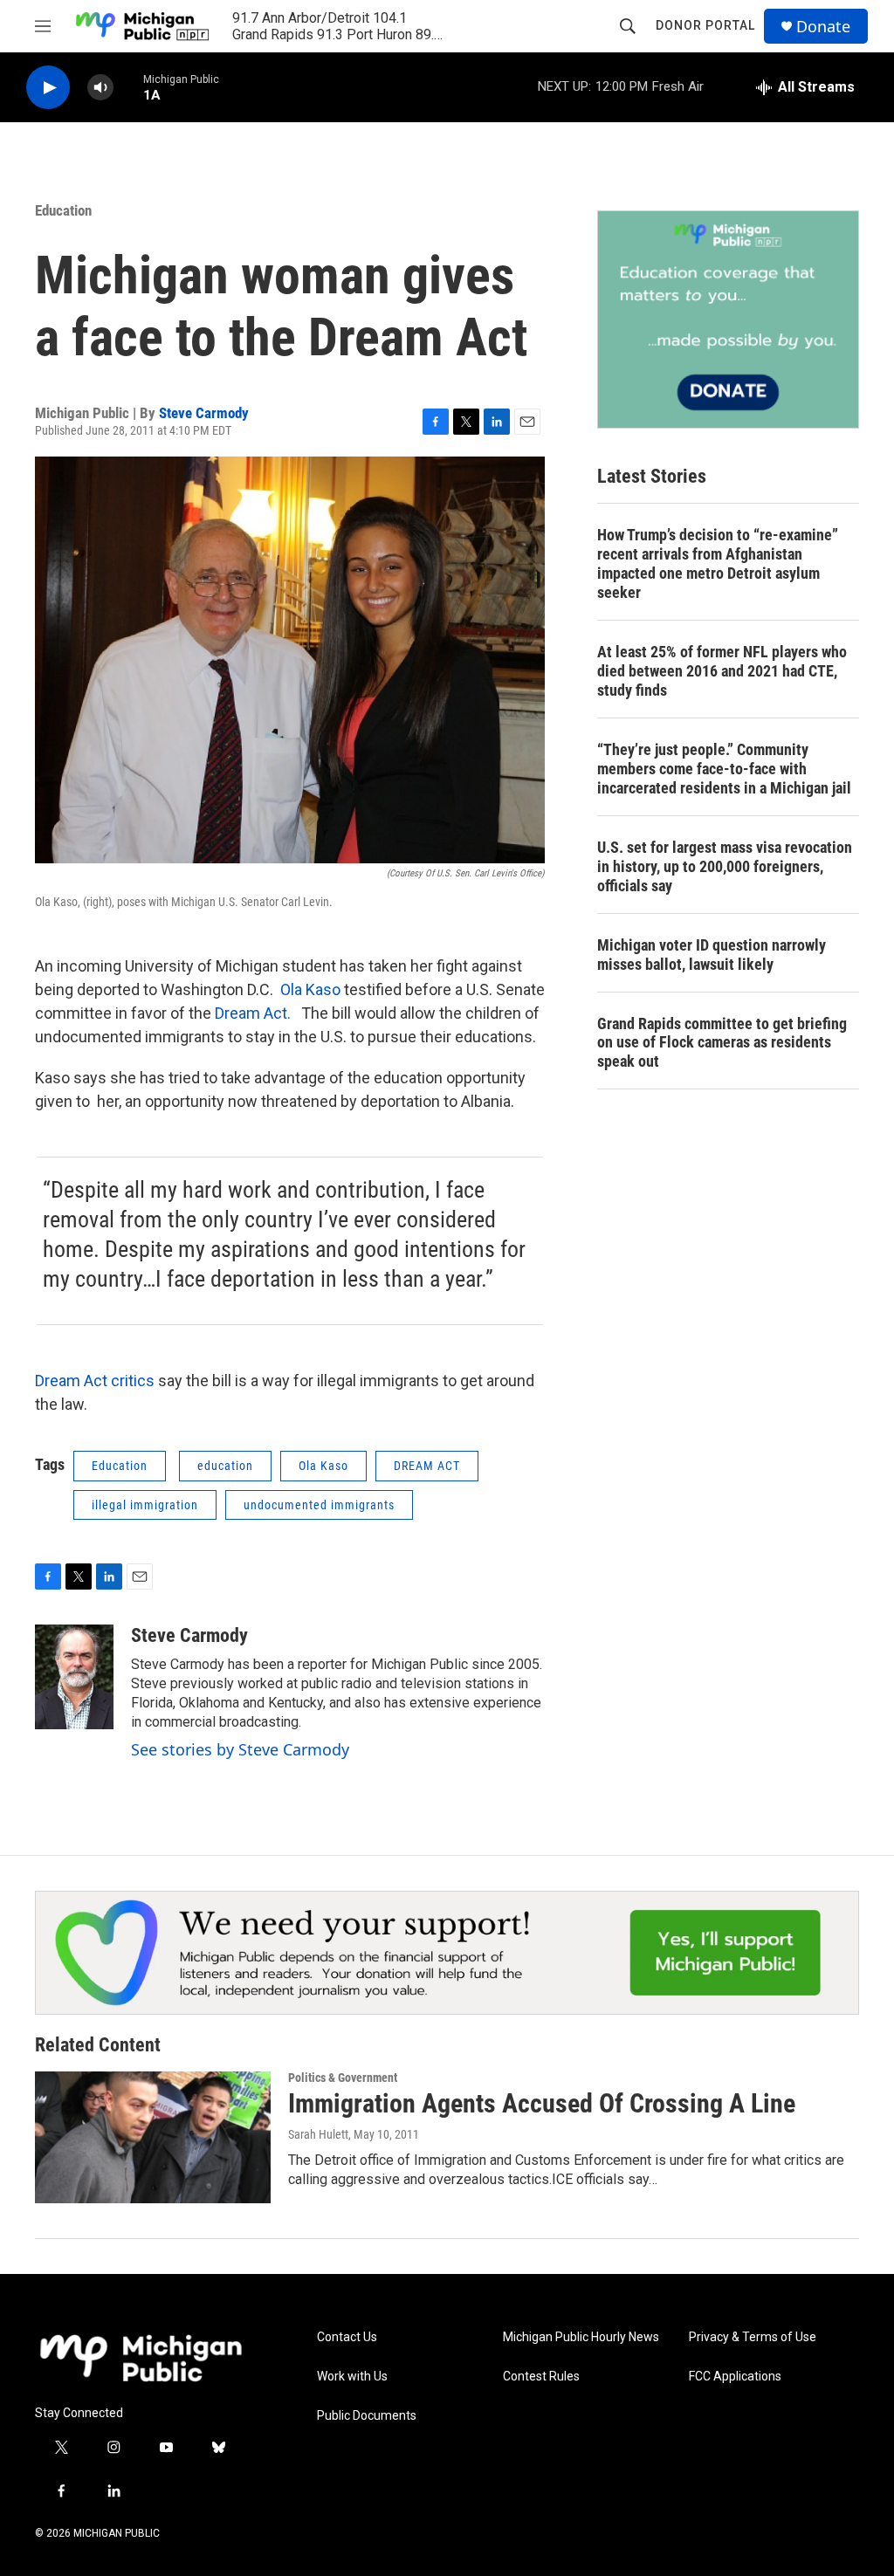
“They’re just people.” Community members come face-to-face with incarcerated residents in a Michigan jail (724, 769)
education (225, 1466)
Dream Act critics (95, 1381)
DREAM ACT (427, 1466)
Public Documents (367, 2416)
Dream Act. (253, 1013)
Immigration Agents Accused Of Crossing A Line (542, 2103)
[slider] (128, 87)
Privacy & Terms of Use (753, 2337)
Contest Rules (541, 2377)
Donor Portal (705, 25)
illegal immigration (145, 1505)
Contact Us (347, 2337)
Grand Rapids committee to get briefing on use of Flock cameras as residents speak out (722, 1043)
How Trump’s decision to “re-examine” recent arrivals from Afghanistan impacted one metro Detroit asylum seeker (718, 563)
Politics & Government (343, 2078)
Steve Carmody (204, 413)
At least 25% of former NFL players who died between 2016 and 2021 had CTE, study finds (722, 671)
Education (63, 210)
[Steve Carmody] (74, 1677)
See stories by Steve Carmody (240, 1749)
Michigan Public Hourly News (581, 2337)
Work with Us (352, 2377)
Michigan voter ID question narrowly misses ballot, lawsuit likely (712, 955)
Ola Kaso (309, 989)
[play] (48, 88)
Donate (823, 27)
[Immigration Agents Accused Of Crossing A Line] (153, 2137)
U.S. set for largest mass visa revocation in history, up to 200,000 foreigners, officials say (725, 866)
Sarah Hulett (318, 2134)
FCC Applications (735, 2377)
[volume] (100, 88)
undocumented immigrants (319, 1505)
